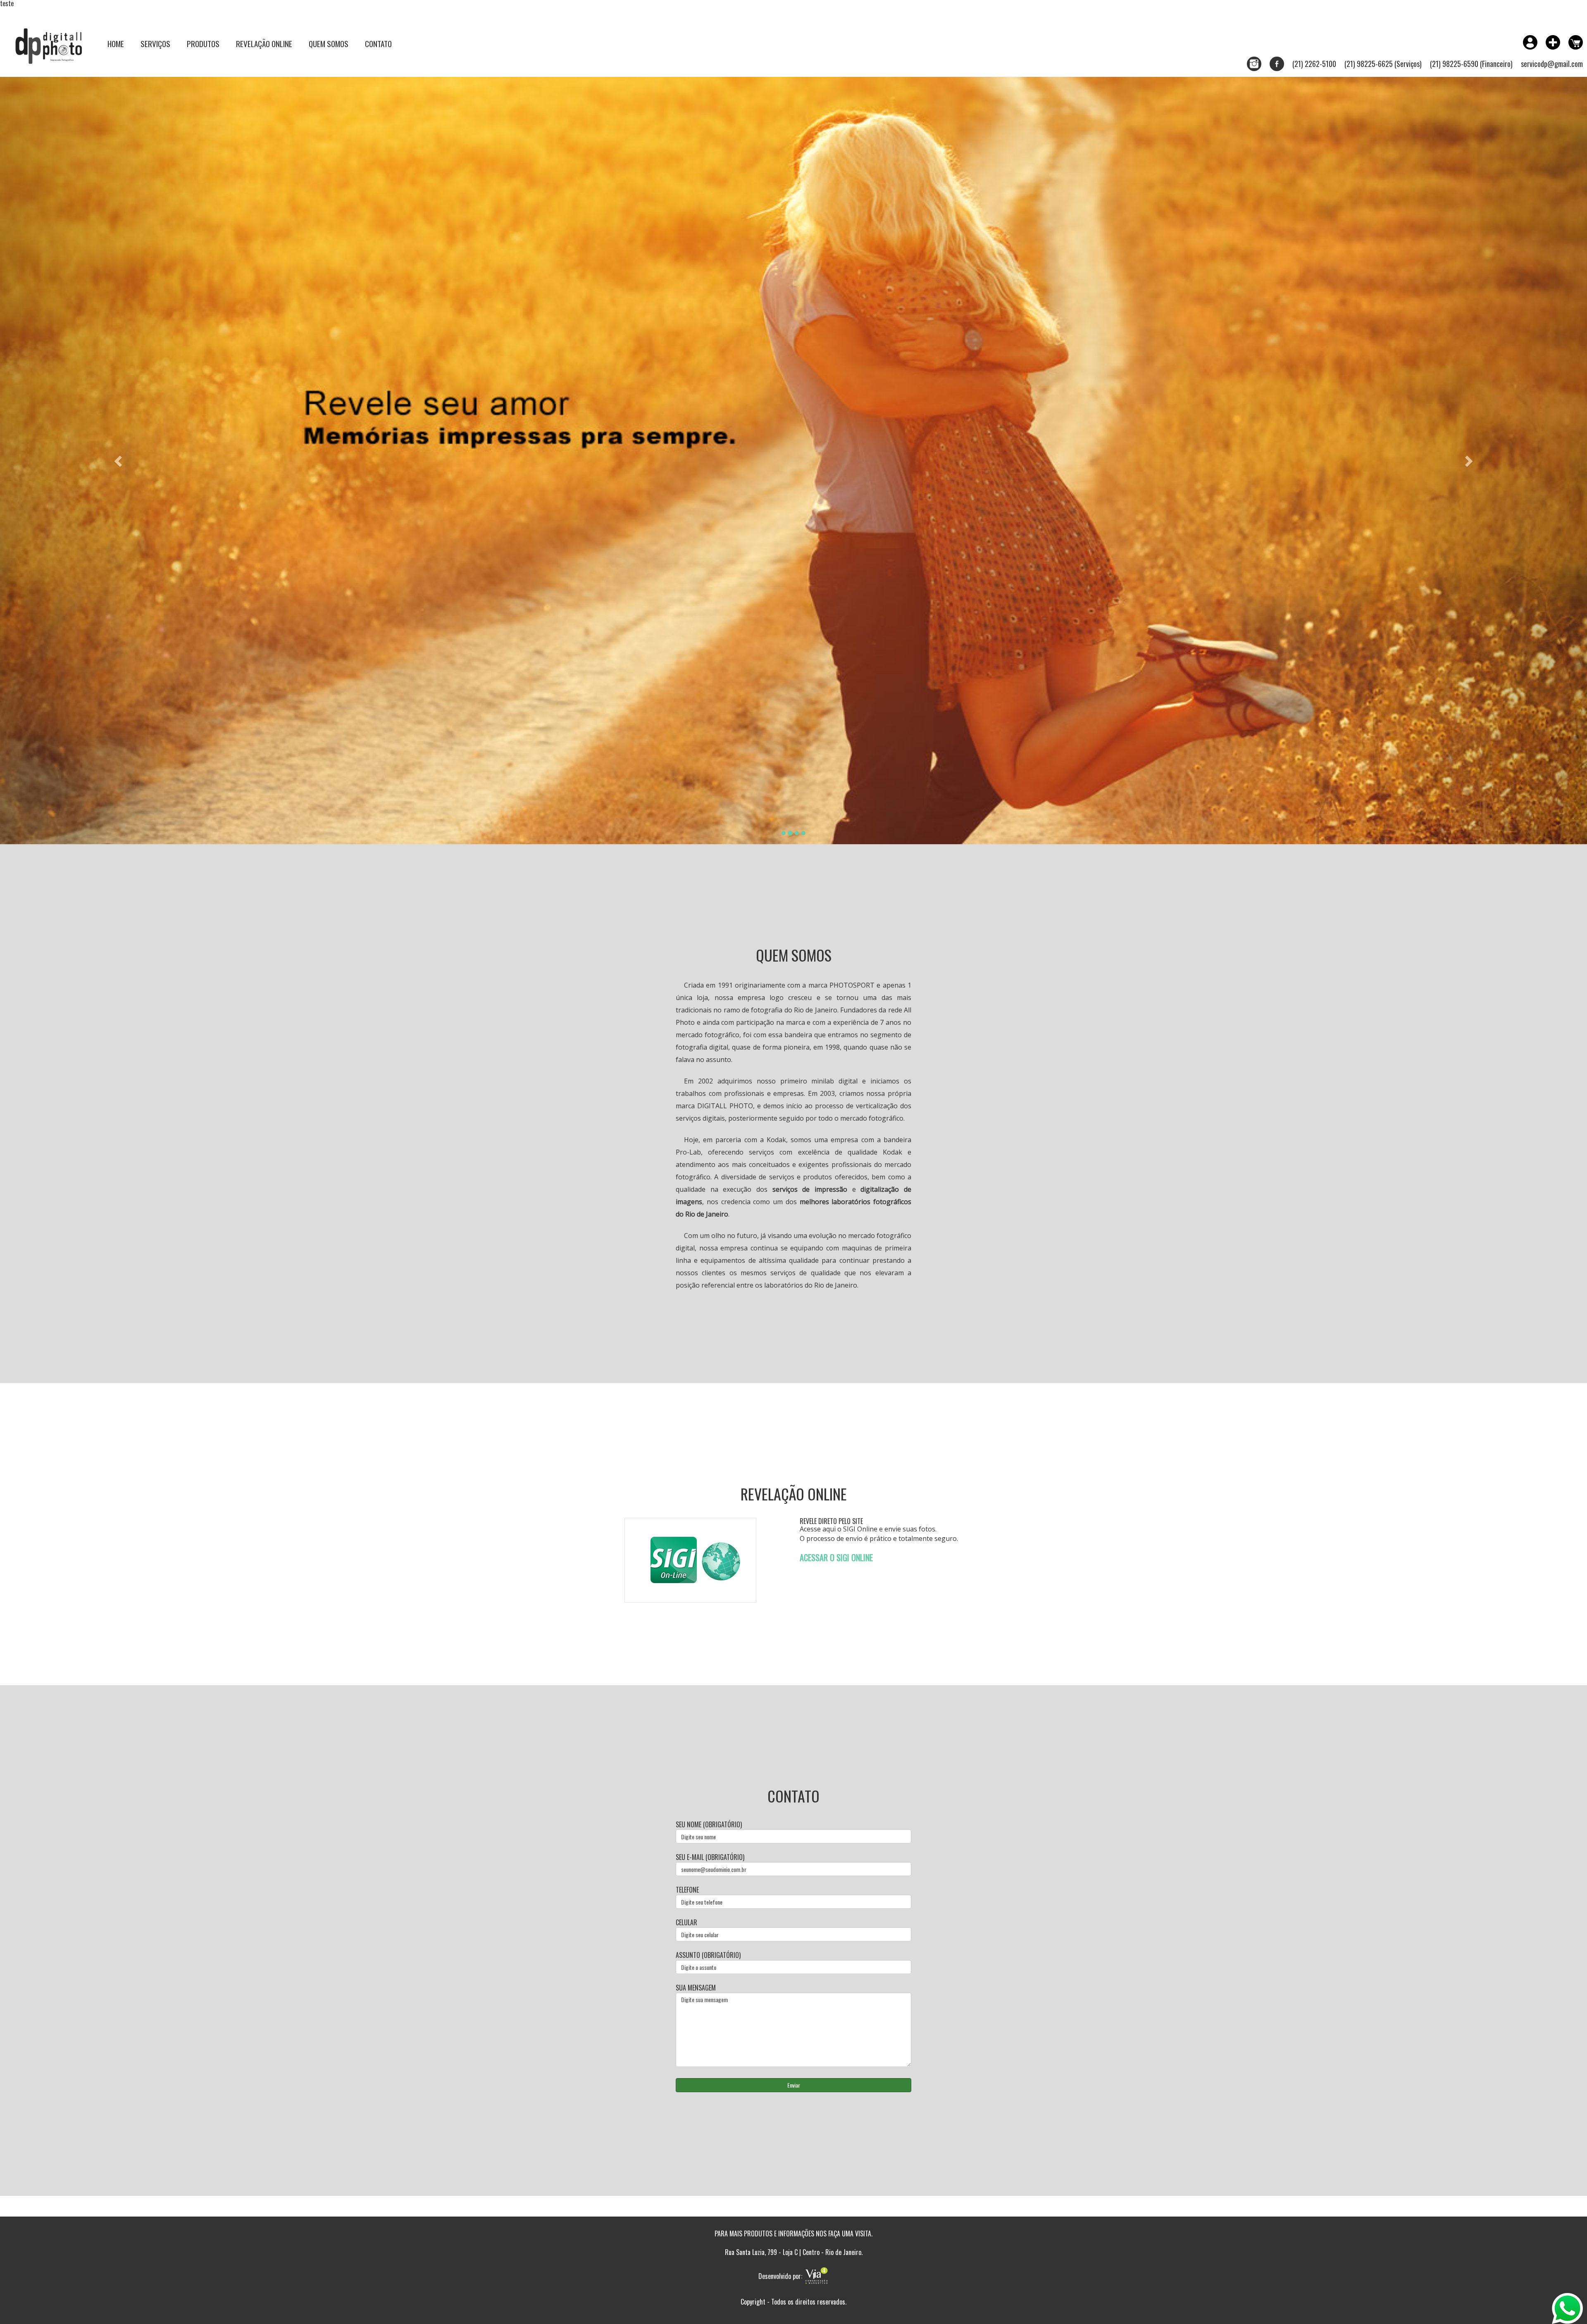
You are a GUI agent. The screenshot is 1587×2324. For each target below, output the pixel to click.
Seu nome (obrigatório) (709, 1825)
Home (116, 43)
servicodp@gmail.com (1552, 64)
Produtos (203, 43)
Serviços (155, 43)
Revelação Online (264, 43)
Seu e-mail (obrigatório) (710, 1857)
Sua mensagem (696, 1988)
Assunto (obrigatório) (708, 1955)
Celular (686, 1923)
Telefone (687, 1890)
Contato (378, 43)
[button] (119, 461)
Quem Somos (329, 43)
